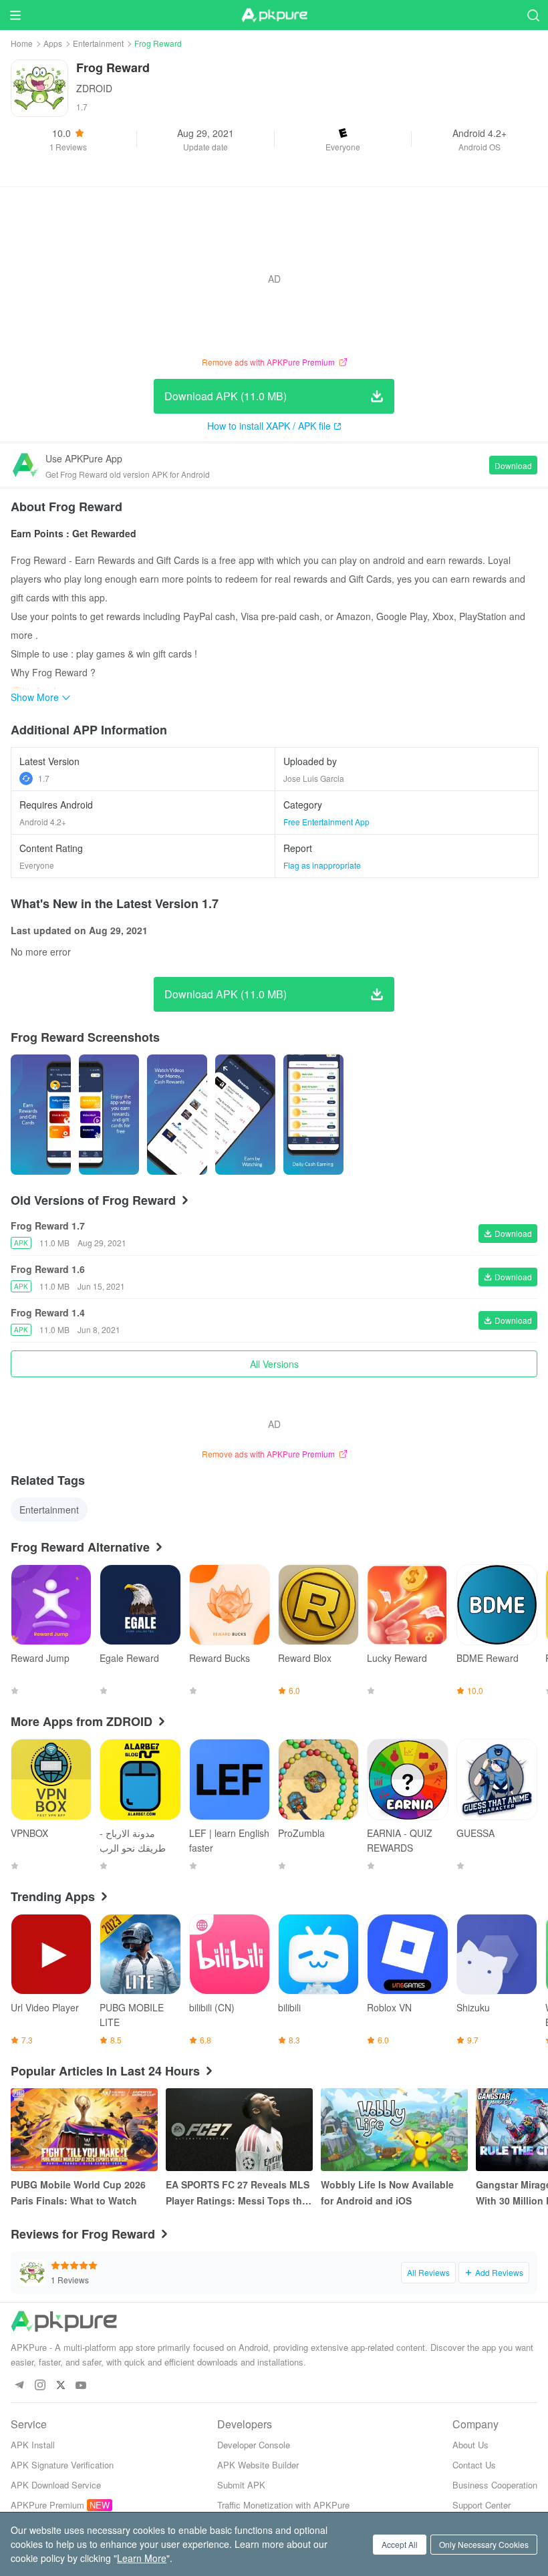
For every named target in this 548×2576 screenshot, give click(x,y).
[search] (533, 15)
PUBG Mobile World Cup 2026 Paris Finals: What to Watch (78, 2192)
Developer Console (254, 2445)
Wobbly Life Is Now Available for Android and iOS (387, 2192)
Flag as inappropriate (322, 865)
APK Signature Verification (62, 2465)
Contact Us (474, 2465)
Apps (53, 43)
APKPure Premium (47, 2505)
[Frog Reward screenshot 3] (245, 1115)
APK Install (33, 2445)
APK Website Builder (258, 2465)
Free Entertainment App (326, 822)
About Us (470, 2445)
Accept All (400, 2544)
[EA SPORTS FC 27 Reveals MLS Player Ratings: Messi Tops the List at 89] (239, 2130)
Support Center (482, 2505)
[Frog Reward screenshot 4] (313, 1115)
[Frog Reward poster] (41, 1115)
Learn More (142, 2558)
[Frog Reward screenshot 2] (177, 1115)
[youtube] (81, 2386)
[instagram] (40, 2386)
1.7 (44, 778)
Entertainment (98, 43)
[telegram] (19, 2386)
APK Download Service (56, 2485)
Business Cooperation (495, 2485)
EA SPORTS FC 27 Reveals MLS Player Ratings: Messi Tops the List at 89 (238, 2193)
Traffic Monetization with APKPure (283, 2505)
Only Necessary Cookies (484, 2544)
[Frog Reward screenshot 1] (109, 1115)
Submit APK (241, 2485)
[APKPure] (274, 15)
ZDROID (94, 88)
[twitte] (60, 2386)
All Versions (274, 1364)
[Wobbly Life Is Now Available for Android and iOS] (394, 2130)
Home (22, 43)
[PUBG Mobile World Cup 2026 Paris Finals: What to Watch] (84, 2130)
